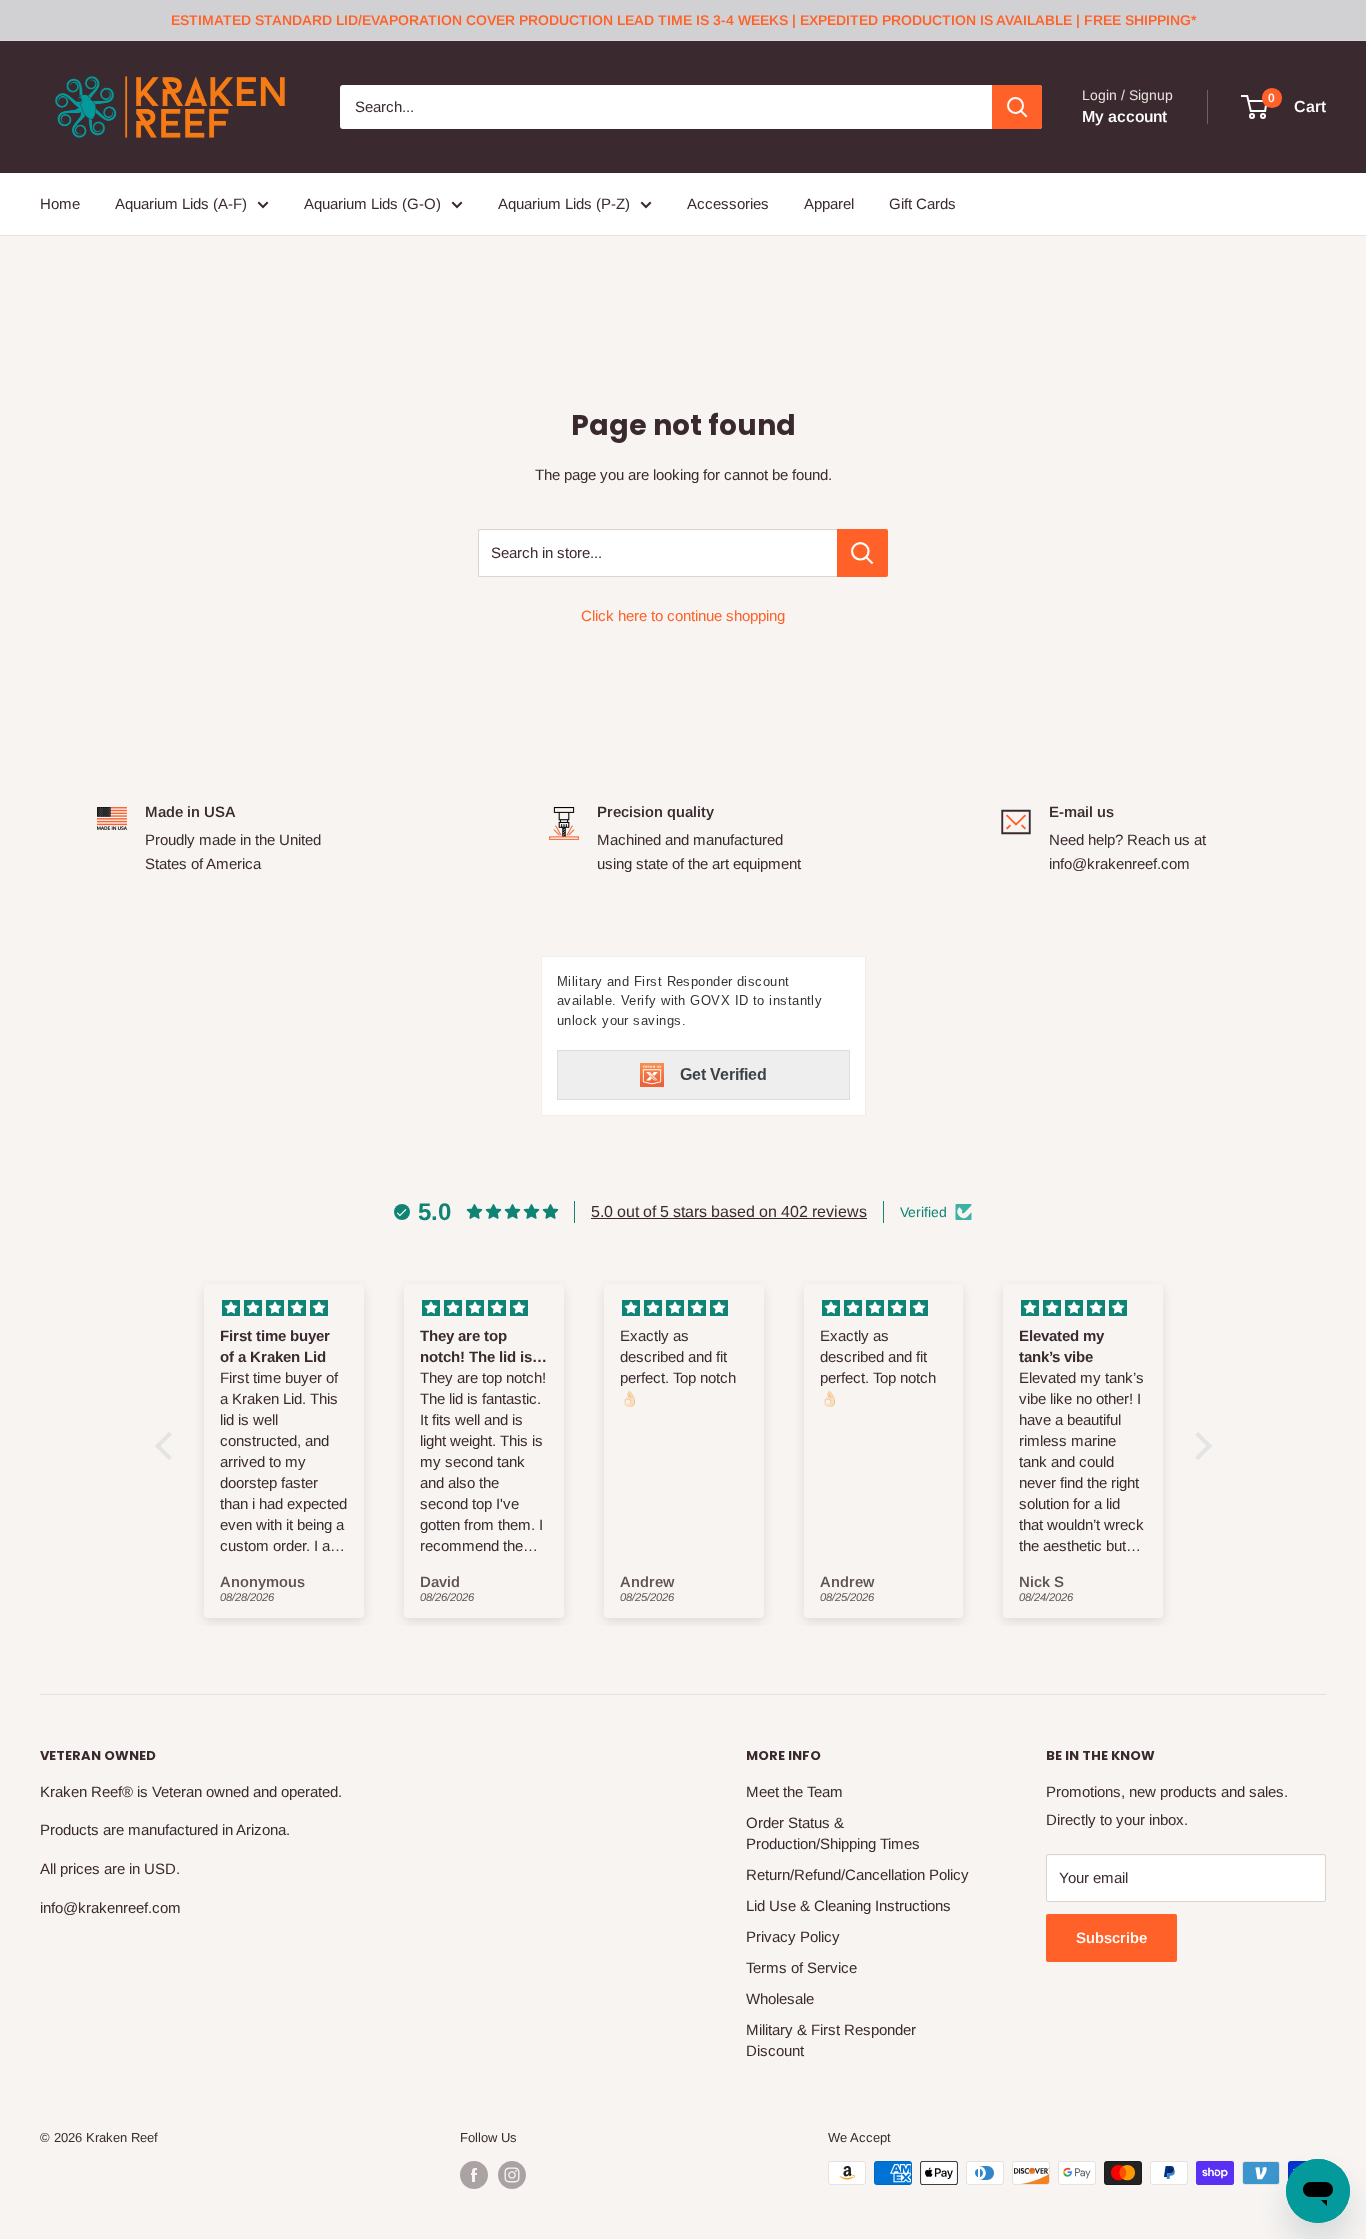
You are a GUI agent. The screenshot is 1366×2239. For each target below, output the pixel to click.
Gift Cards (922, 203)
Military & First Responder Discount (831, 2040)
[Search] (1017, 107)
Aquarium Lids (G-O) (372, 203)
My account (1124, 116)
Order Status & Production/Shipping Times (833, 1833)
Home (60, 203)
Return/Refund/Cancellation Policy (857, 1874)
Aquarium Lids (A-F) (181, 203)
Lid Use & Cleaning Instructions (848, 1905)
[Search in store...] (862, 553)
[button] (168, 1446)
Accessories (728, 203)
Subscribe (1111, 1937)
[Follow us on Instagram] (512, 2175)
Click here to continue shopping (683, 615)
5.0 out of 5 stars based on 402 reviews (729, 1211)
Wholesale (780, 1998)
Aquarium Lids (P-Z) (564, 203)
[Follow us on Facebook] (474, 2175)
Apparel (829, 203)
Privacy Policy (793, 1936)
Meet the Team (794, 1791)
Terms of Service (801, 1967)
